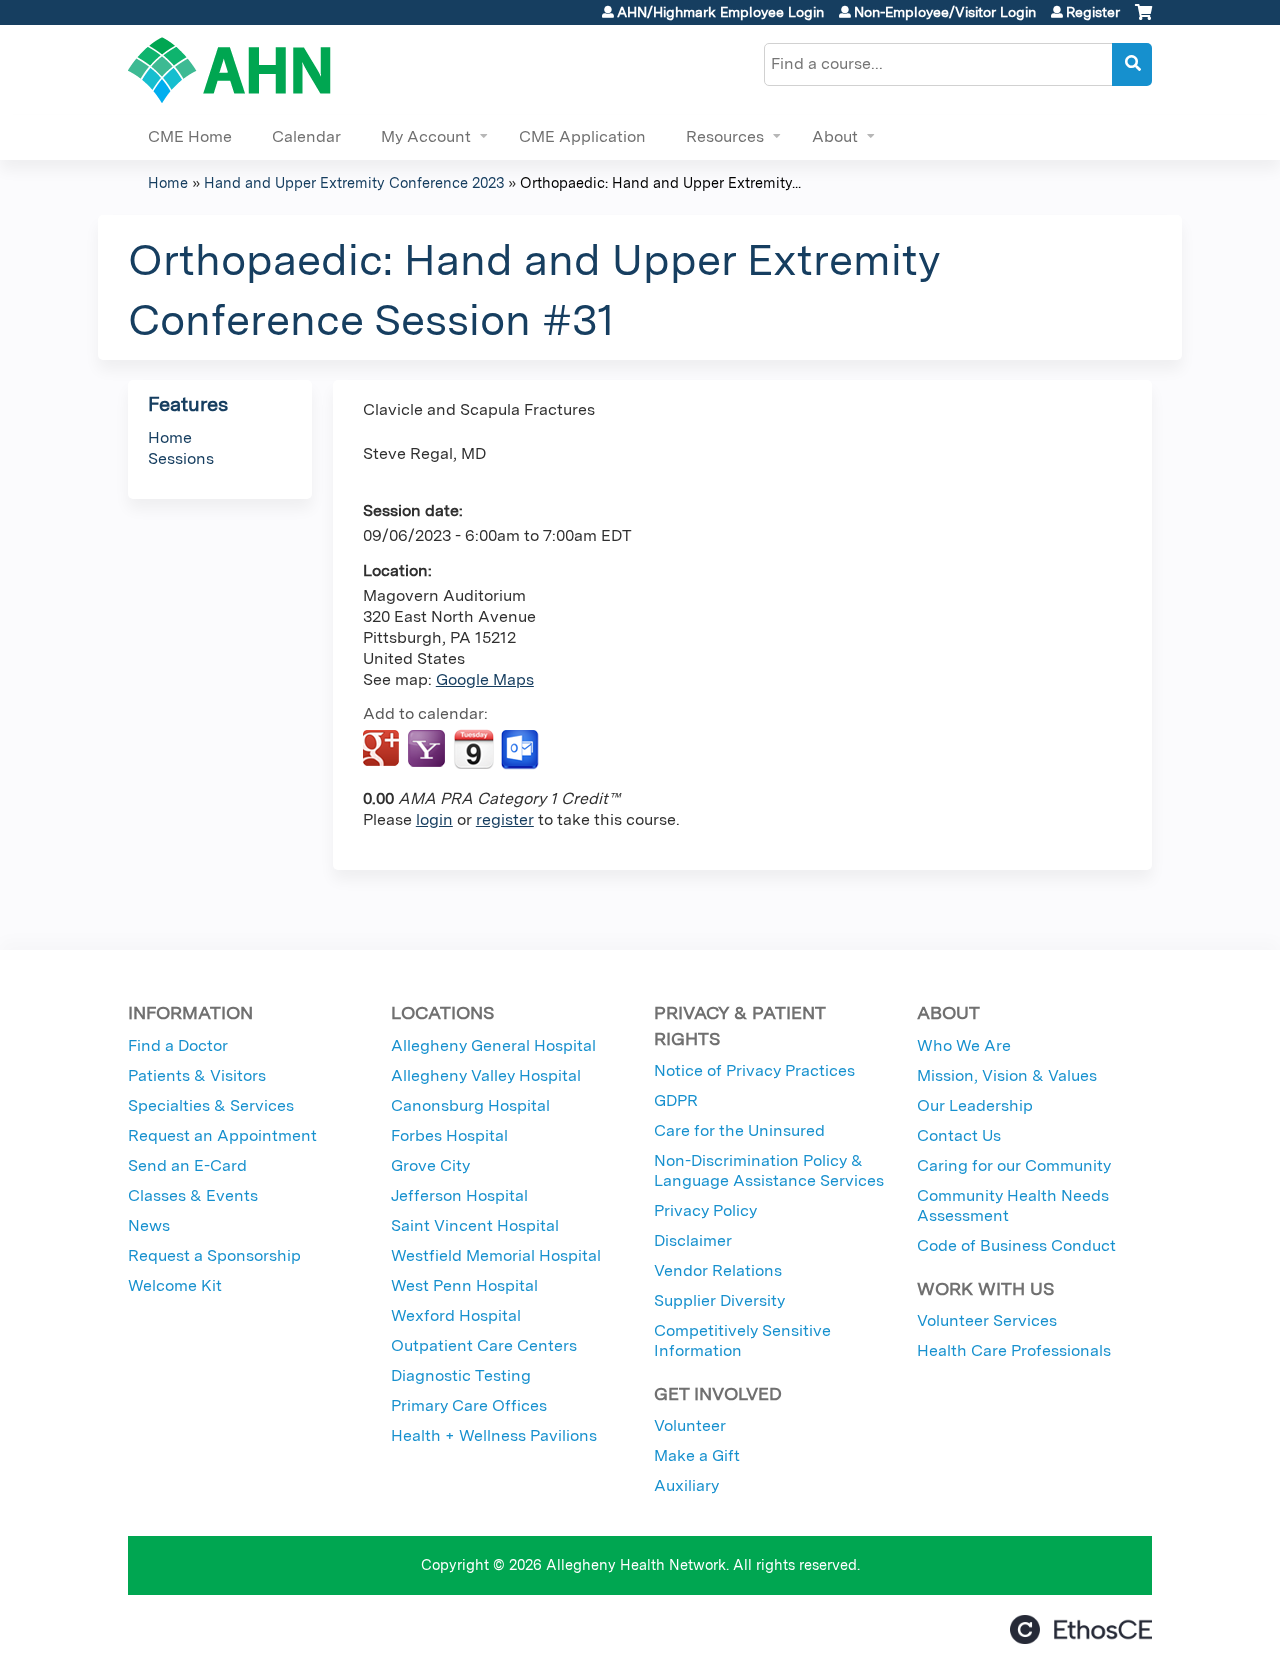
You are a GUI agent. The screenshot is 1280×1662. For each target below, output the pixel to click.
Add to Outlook (521, 750)
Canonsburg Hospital (470, 1105)
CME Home (190, 136)
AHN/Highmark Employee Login (720, 12)
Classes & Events (193, 1195)
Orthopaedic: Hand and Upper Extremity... (660, 182)
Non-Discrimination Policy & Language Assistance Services (769, 1170)
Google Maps (485, 679)
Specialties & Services (211, 1105)
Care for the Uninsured (739, 1130)
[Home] (229, 70)
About (835, 136)
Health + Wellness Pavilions (494, 1435)
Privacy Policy (705, 1210)
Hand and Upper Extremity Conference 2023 (354, 182)
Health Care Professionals (1014, 1350)
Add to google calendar (383, 750)
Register (1093, 12)
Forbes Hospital (449, 1135)
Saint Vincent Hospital (475, 1225)
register (505, 819)
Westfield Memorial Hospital (496, 1255)
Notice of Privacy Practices (754, 1070)
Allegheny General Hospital (493, 1045)
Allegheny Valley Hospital (486, 1075)
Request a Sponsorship (214, 1255)
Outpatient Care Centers (484, 1345)
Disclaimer (693, 1240)
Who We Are (964, 1045)
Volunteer (690, 1425)
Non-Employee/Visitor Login (945, 12)
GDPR (676, 1100)
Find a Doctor (178, 1045)
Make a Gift (697, 1455)
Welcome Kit (175, 1285)
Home (168, 182)
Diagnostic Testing (461, 1375)
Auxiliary (686, 1485)
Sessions (181, 458)
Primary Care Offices (469, 1405)
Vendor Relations (718, 1270)
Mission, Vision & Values (1007, 1075)
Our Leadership (975, 1105)
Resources (725, 136)
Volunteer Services (987, 1320)
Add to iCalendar (473, 749)
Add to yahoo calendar (428, 750)
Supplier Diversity (719, 1300)
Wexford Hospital (456, 1315)
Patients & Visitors (197, 1075)
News (149, 1225)
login (434, 819)
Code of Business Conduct (1016, 1245)
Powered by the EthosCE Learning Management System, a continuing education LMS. (1081, 1629)
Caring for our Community (1014, 1165)
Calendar (306, 136)
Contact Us (959, 1135)
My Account (426, 136)
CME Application (582, 136)
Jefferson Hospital (459, 1195)
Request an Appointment (222, 1135)
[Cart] (1143, 19)
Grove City (430, 1165)
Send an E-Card (187, 1165)
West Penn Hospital (464, 1285)
